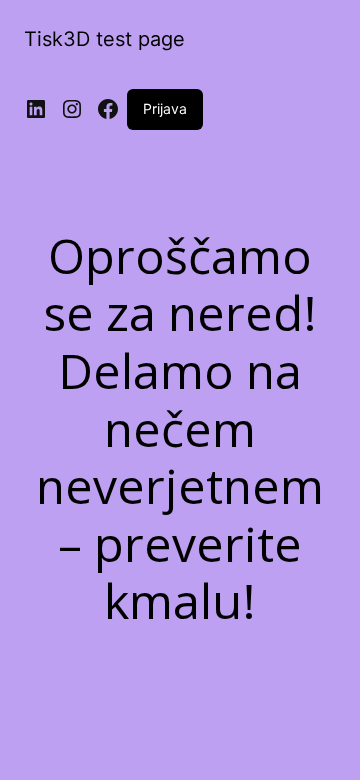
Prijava (165, 108)
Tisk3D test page (104, 39)
